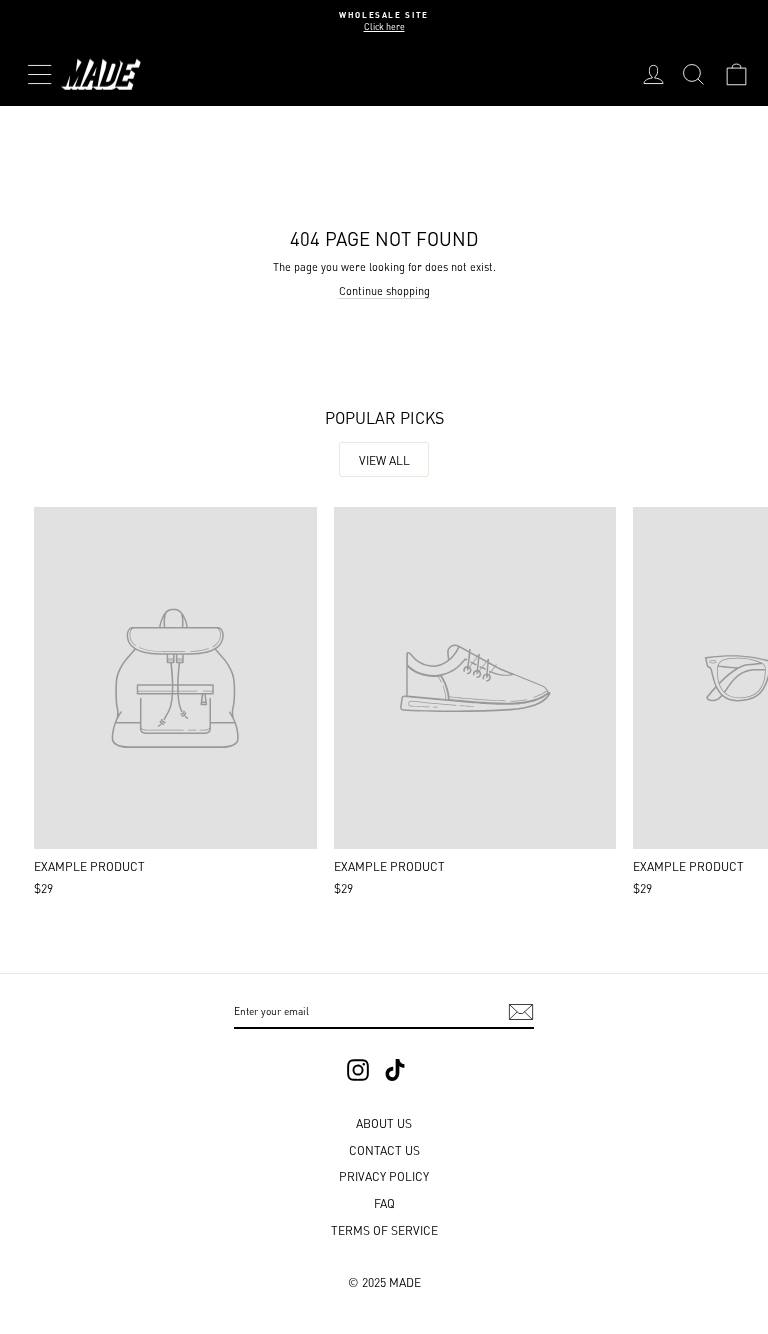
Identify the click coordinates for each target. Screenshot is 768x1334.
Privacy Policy (384, 1175)
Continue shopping (384, 290)
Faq (384, 1202)
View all (384, 459)
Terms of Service (384, 1229)
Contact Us (384, 1149)
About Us (384, 1122)
